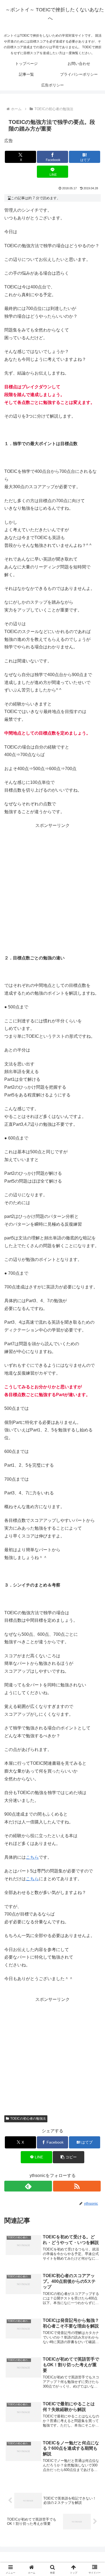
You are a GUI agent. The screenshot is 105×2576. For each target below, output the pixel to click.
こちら (32, 1857)
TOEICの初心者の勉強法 (28, 2119)
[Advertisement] (52, 882)
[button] (68, 2157)
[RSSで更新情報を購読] (77, 2186)
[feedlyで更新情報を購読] (28, 2186)
